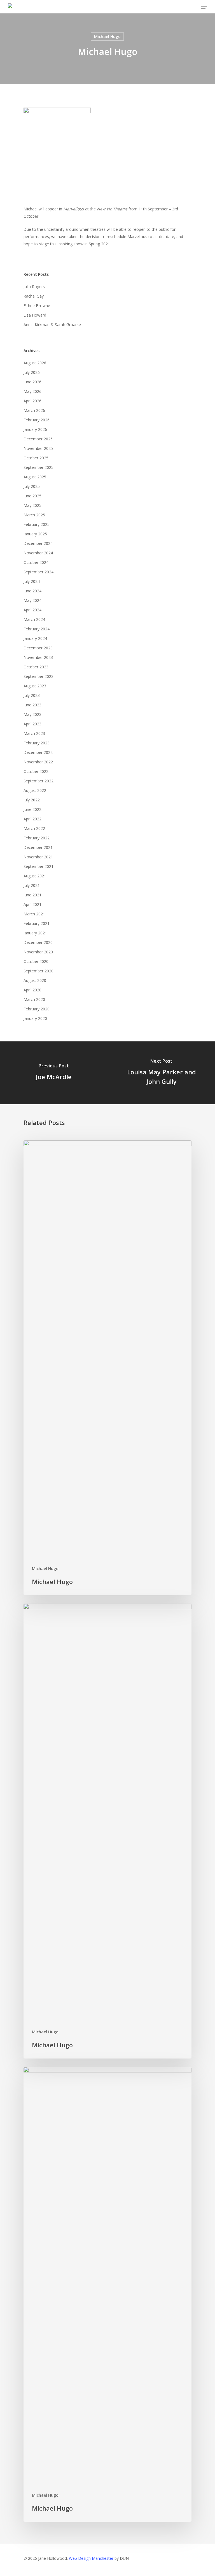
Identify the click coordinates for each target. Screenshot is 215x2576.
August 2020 (35, 980)
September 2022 (38, 781)
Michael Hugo (107, 36)
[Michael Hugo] (107, 1368)
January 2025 (35, 534)
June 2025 (32, 496)
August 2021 (35, 876)
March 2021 (34, 914)
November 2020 (38, 952)
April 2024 (32, 610)
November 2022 (38, 762)
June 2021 (32, 895)
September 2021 (38, 866)
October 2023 (36, 667)
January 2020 (35, 1018)
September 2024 (38, 572)
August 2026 (35, 363)
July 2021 (32, 885)
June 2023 (32, 705)
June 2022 (32, 809)
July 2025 (32, 486)
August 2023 (35, 686)
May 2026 (32, 391)
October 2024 (36, 562)
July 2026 (32, 372)
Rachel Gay (34, 296)
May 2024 (32, 600)
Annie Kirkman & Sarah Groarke (52, 325)
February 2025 (37, 524)
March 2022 (34, 828)
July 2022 (32, 800)
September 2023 (38, 676)
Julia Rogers (34, 287)
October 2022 (36, 771)
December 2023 (38, 648)
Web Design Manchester (91, 2558)
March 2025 (34, 515)
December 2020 (38, 942)
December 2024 (38, 543)
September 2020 (38, 971)
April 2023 (32, 724)
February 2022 (37, 838)
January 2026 (35, 429)
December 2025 (38, 439)
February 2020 (37, 1009)
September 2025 (38, 467)
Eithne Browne (37, 306)
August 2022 (35, 790)
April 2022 (32, 819)
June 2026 (32, 382)
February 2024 (37, 629)
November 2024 (38, 553)
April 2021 (32, 904)
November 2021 (38, 857)
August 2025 (35, 477)
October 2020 (36, 961)
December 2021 (38, 847)
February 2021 (37, 923)
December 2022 (38, 752)
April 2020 (32, 990)
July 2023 (32, 695)
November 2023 (38, 657)
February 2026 (37, 420)
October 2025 (36, 458)
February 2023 (37, 743)
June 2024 (32, 591)
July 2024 (32, 581)
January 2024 (35, 638)
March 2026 (34, 410)
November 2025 (38, 448)
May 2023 (32, 714)
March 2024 (34, 619)
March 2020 (34, 999)
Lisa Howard (35, 315)
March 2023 (34, 733)
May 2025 (32, 505)
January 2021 (35, 933)
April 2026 (32, 401)
